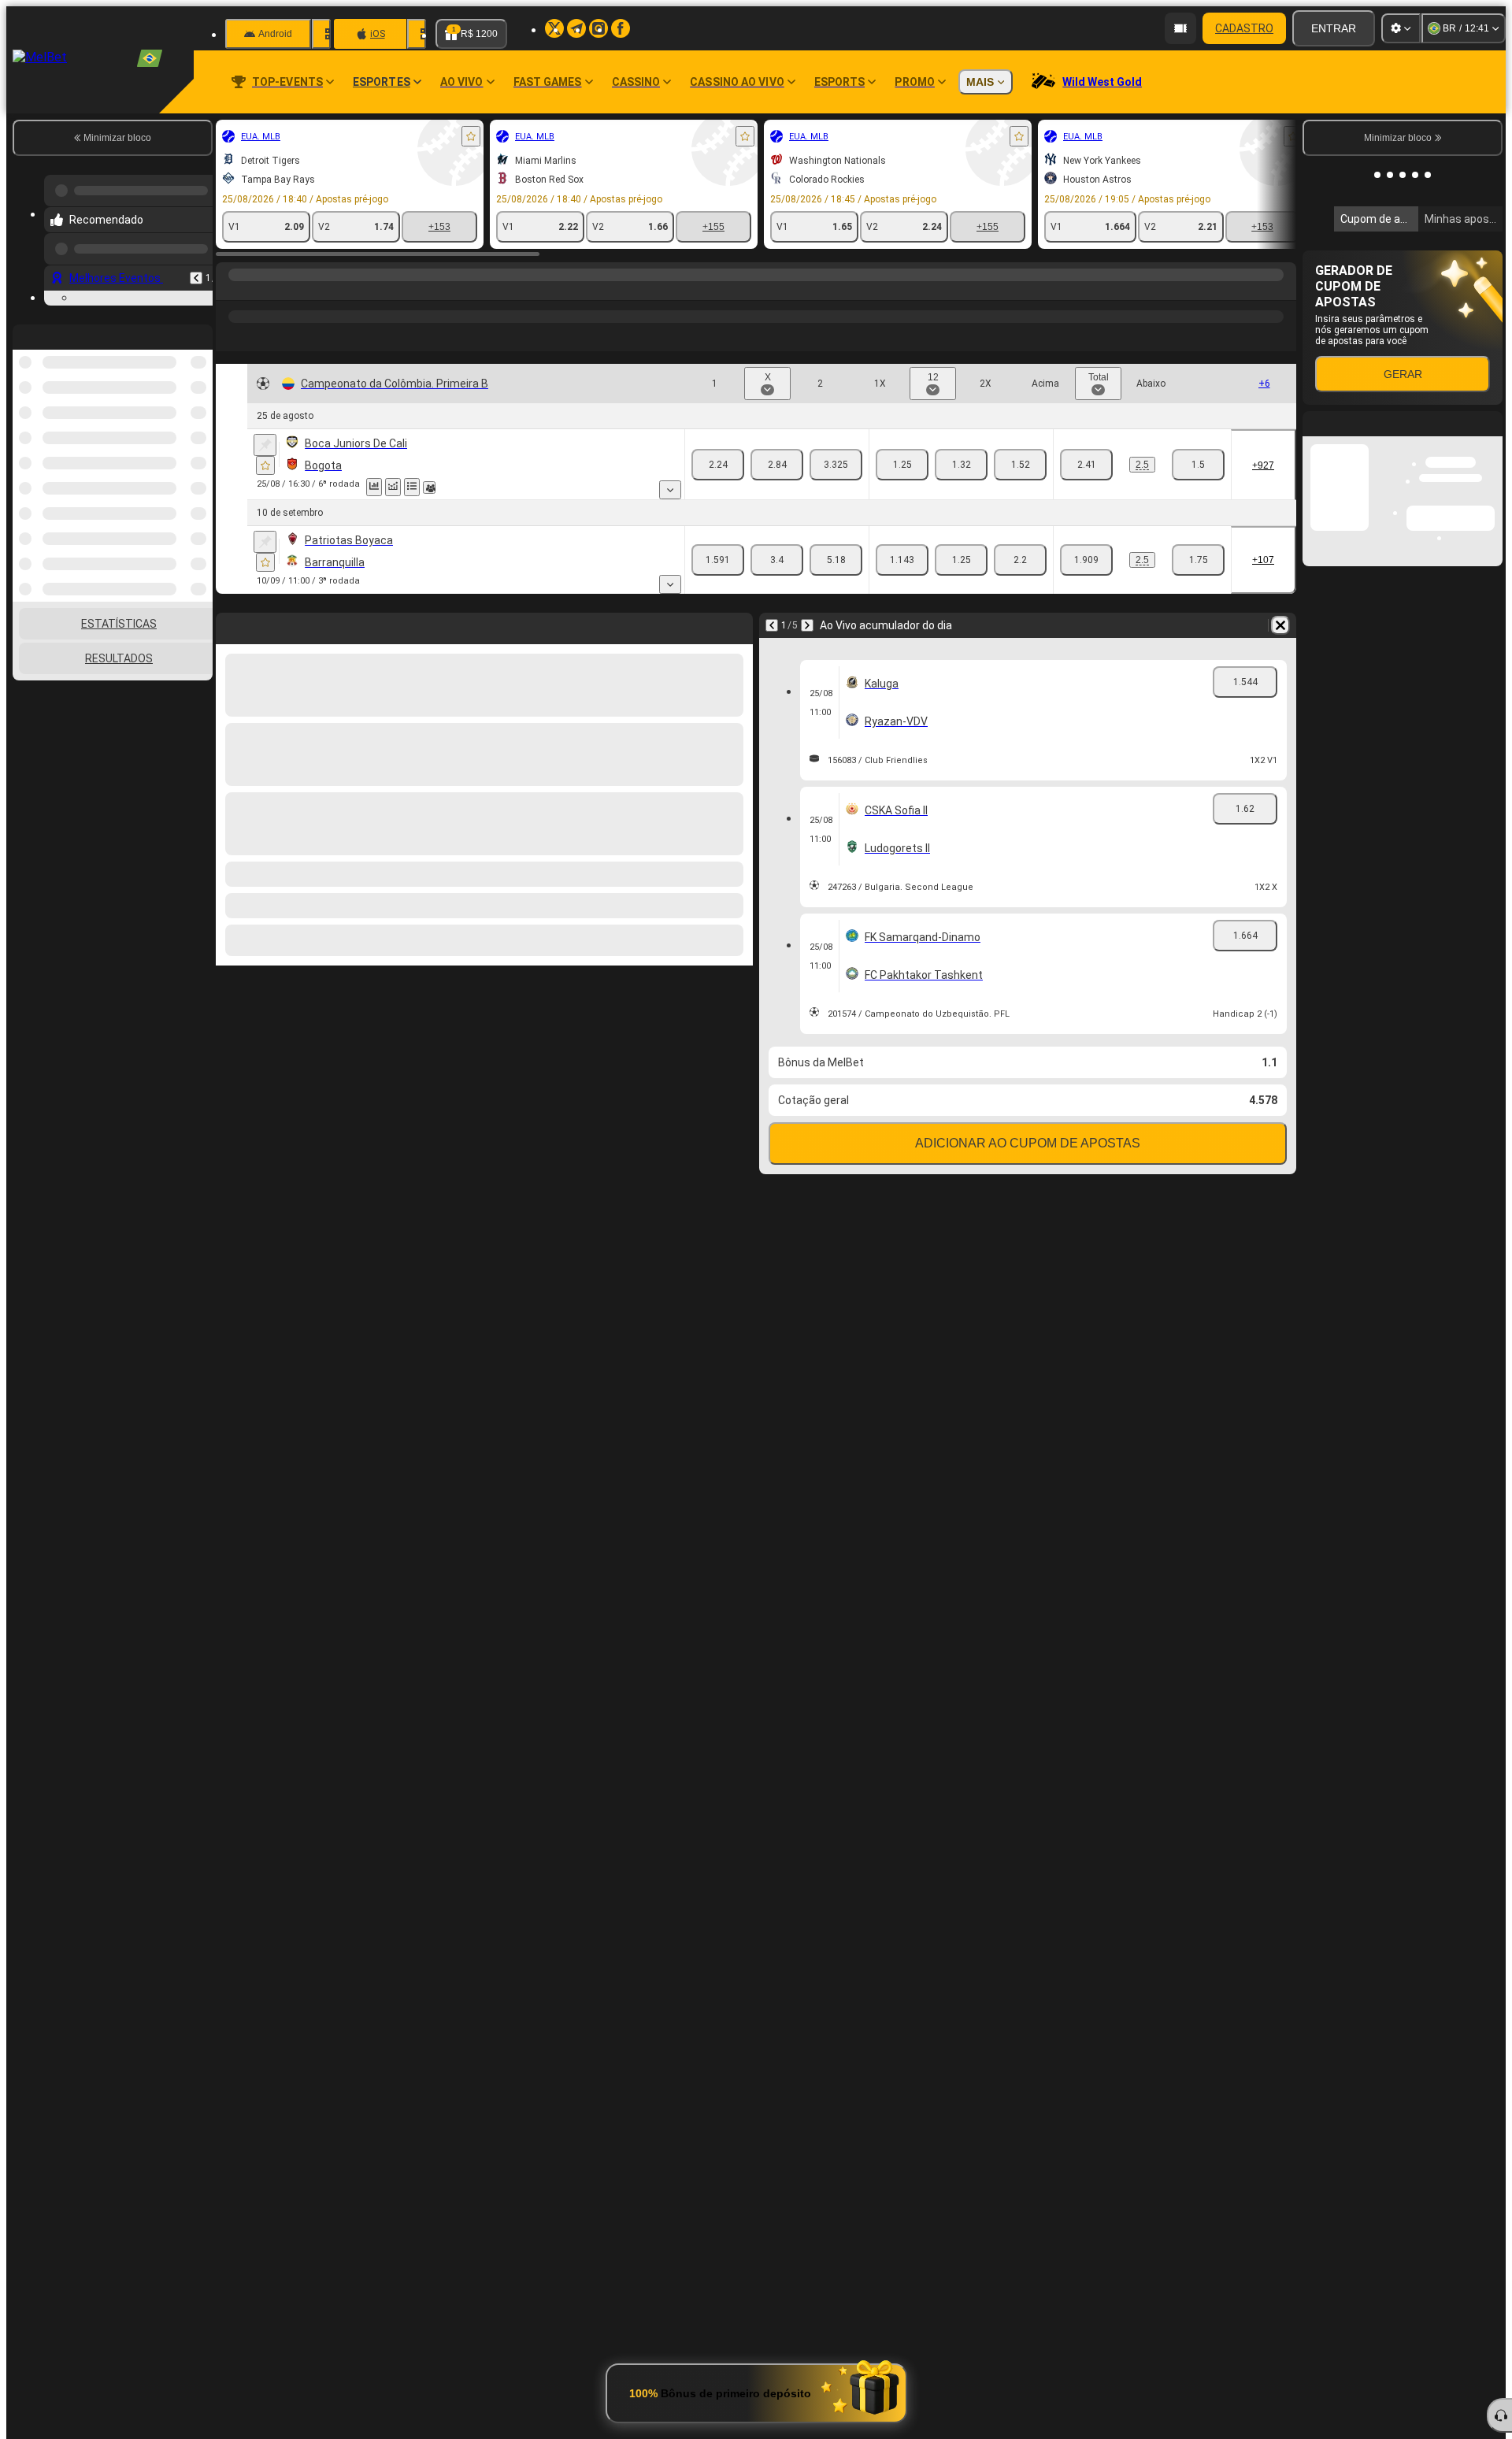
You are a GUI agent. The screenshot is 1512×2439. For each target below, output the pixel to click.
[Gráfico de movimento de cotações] (393, 487)
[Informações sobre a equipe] (429, 487)
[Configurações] (1401, 28)
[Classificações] (412, 487)
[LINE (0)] (232, 291)
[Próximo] (807, 625)
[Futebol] (261, 291)
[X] (777, 465)
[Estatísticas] (374, 487)
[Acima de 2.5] (1086, 465)
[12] (961, 465)
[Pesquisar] (1282, 291)
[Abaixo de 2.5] (1198, 465)
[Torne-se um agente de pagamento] (1180, 28)
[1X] (902, 465)
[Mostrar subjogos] (670, 490)
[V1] (718, 465)
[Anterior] (196, 265)
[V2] (836, 465)
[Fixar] (265, 445)
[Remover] (1280, 625)
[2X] (1020, 465)
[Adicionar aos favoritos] (471, 136)
